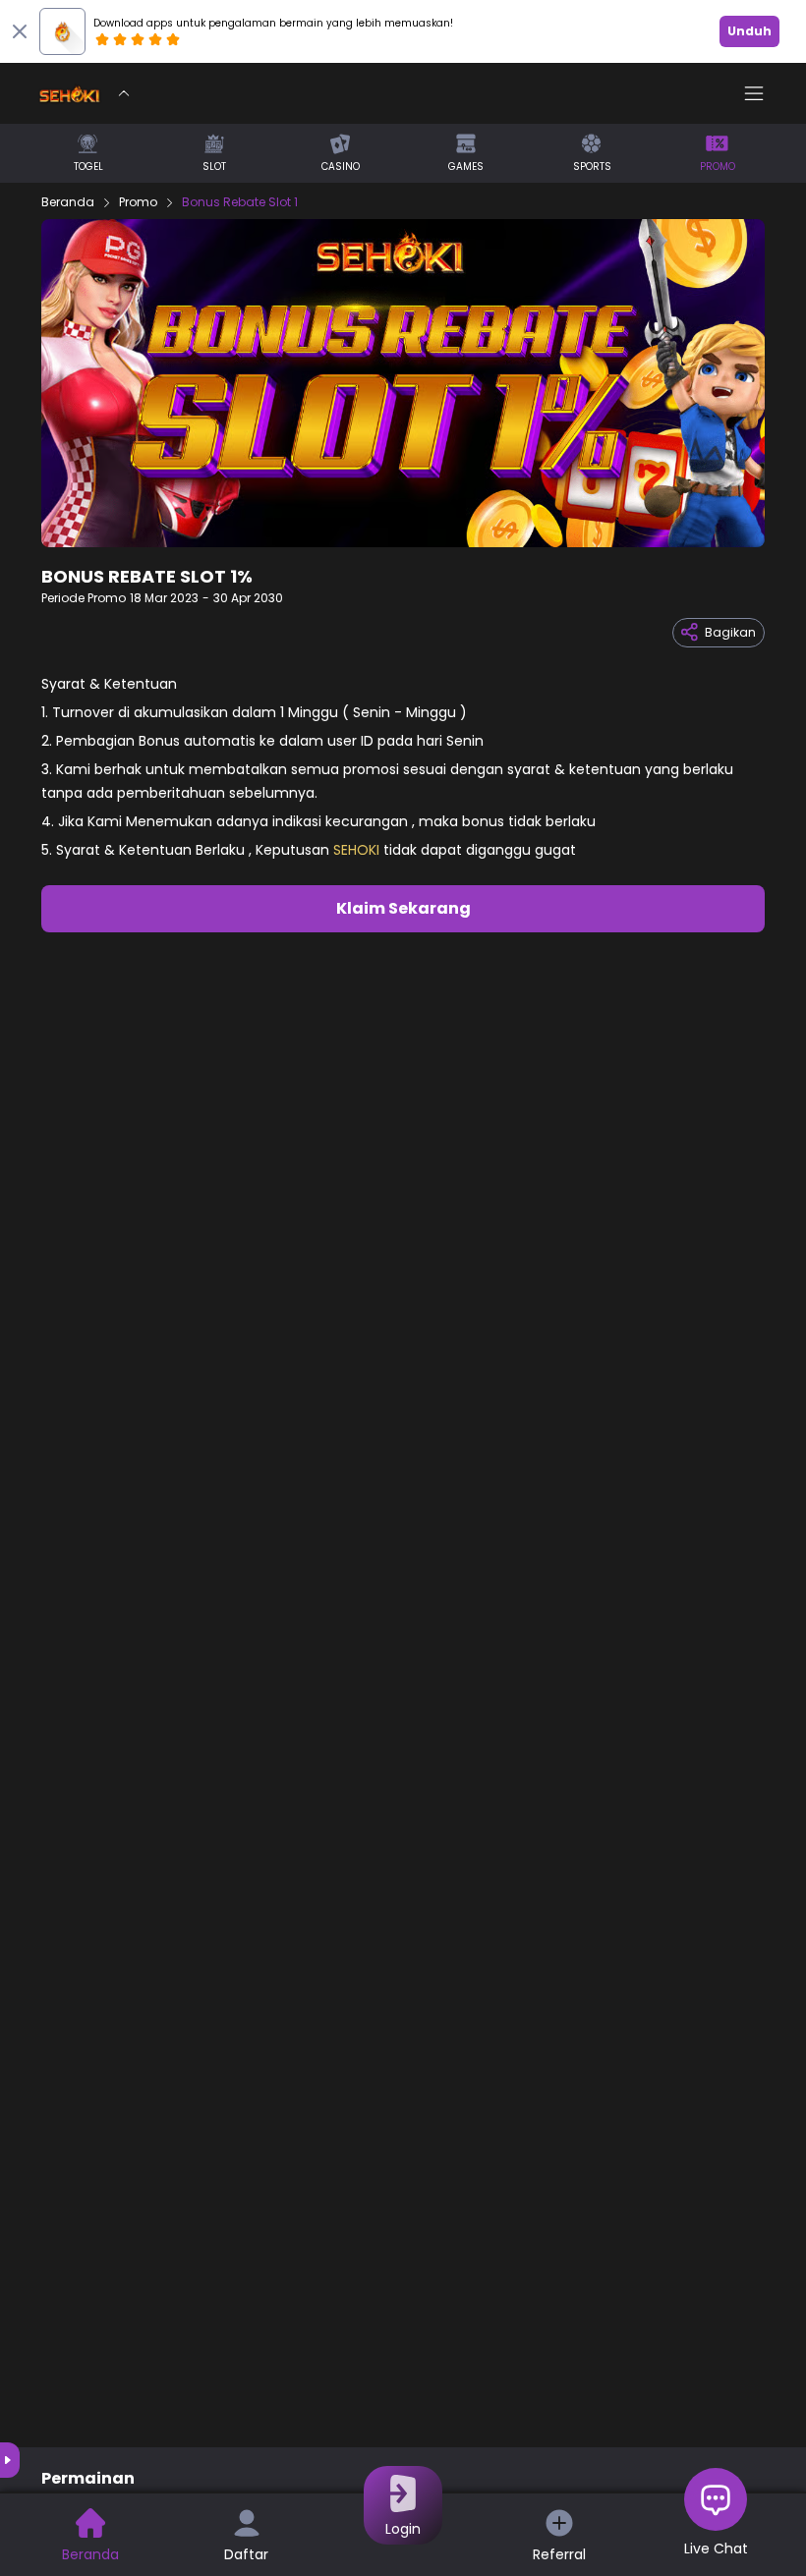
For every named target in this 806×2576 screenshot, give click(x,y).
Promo (138, 202)
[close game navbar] (124, 93)
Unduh (749, 31)
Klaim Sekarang (403, 908)
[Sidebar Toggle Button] (754, 93)
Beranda (68, 202)
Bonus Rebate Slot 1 (240, 202)
